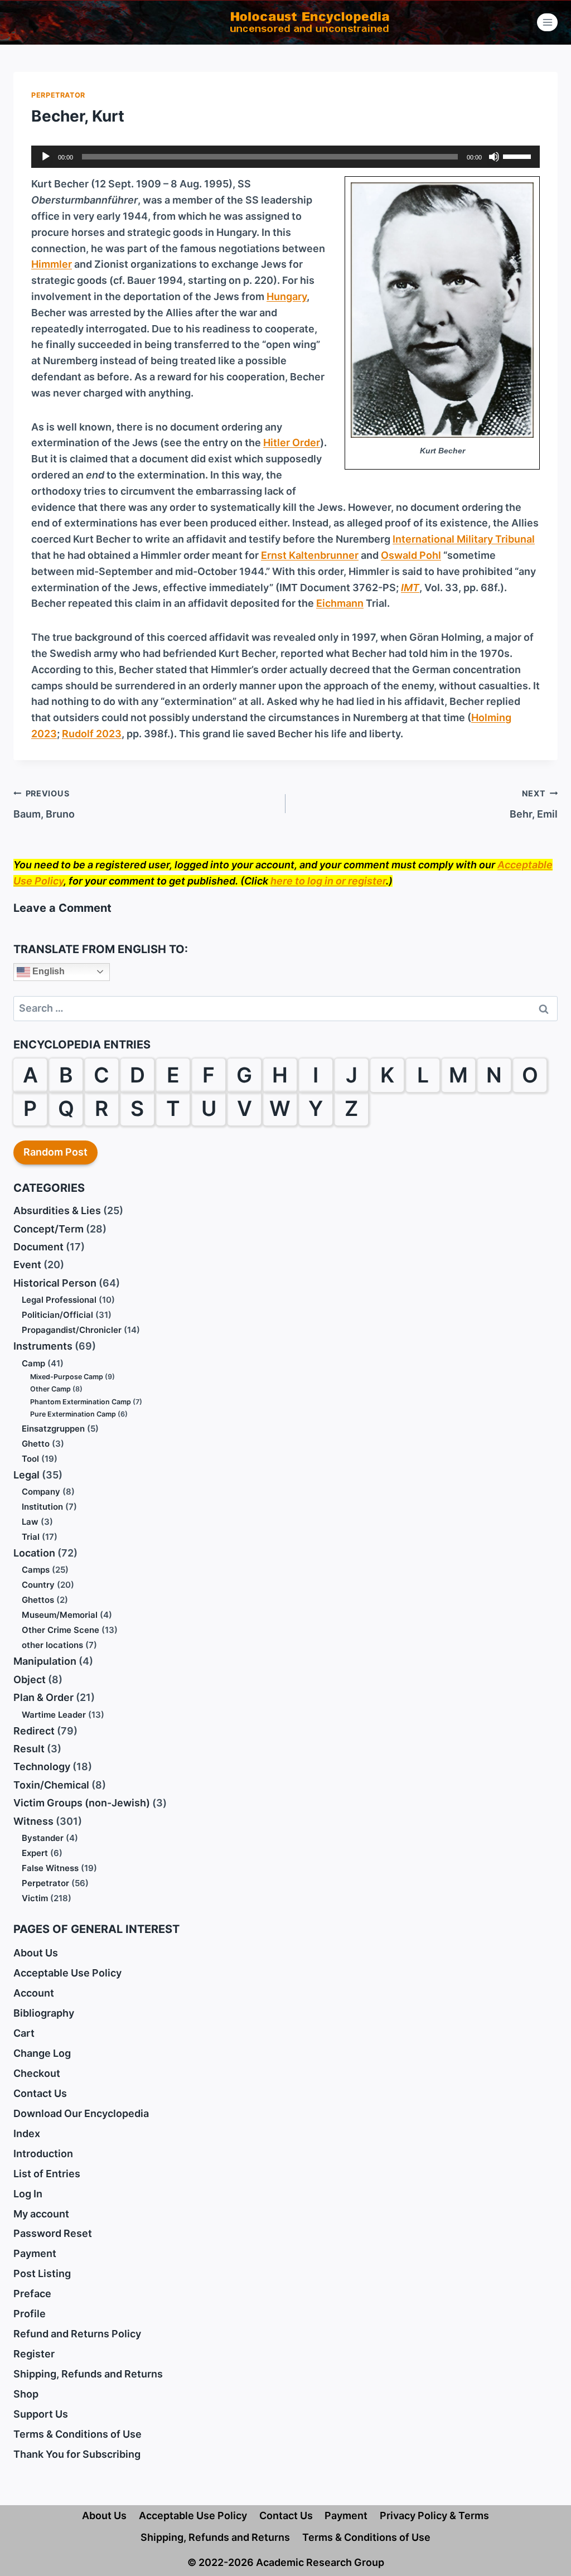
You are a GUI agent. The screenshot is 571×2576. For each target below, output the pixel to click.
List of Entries (47, 2174)
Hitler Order (292, 443)
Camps (36, 1570)
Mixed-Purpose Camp (67, 1377)
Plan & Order (43, 1697)
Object (30, 1680)
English (47, 971)
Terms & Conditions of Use (78, 2434)
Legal (26, 1475)
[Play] (46, 157)
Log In (28, 2194)
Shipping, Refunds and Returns (88, 2374)
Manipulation (45, 1661)
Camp (33, 1363)
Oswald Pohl (411, 555)
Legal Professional (59, 1300)
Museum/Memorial (60, 1615)
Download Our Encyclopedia (81, 2113)
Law (30, 1522)
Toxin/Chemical (51, 1785)
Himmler (52, 264)
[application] (285, 157)
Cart (24, 2033)
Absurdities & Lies (57, 1210)
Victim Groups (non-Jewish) (82, 1803)
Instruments (43, 1346)
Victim (35, 1898)
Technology (42, 1767)
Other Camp (50, 1389)
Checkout (37, 2073)
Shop (26, 2394)
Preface (32, 2294)
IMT (410, 588)
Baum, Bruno (44, 804)
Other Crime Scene (61, 1630)
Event (27, 1265)
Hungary (287, 296)
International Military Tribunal (464, 539)
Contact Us (40, 2093)
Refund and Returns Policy (77, 2334)
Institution (42, 1507)
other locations (52, 1645)
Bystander (43, 1838)
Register (34, 2354)
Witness (33, 1821)
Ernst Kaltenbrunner (310, 555)
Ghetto (36, 1444)
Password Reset (53, 2233)
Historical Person (55, 1283)
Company (41, 1492)
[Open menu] (547, 22)
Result (29, 1749)
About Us (36, 1953)
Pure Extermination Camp (73, 1414)
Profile (30, 2314)
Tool (30, 1459)
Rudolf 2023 (92, 734)
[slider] (519, 156)
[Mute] (494, 157)
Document (38, 1247)
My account (41, 2214)
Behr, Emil (534, 804)
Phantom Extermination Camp (81, 1402)
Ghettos (38, 1600)
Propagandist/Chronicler (72, 1330)
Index (27, 2133)
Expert (35, 1853)
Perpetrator (58, 95)
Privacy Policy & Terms (434, 2515)
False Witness (50, 1868)
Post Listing (42, 2273)
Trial (31, 1537)
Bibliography (44, 2013)
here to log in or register (328, 881)
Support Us (41, 2414)
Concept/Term (49, 1229)
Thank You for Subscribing (77, 2454)
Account (34, 1993)
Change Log (42, 2053)
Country (38, 1585)
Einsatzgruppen (53, 1429)
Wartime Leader (54, 1715)
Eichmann (340, 603)
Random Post (55, 1152)
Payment (35, 2253)
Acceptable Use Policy (67, 1973)
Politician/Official (57, 1315)
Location (34, 1553)
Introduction (43, 2154)
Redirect (34, 1731)
